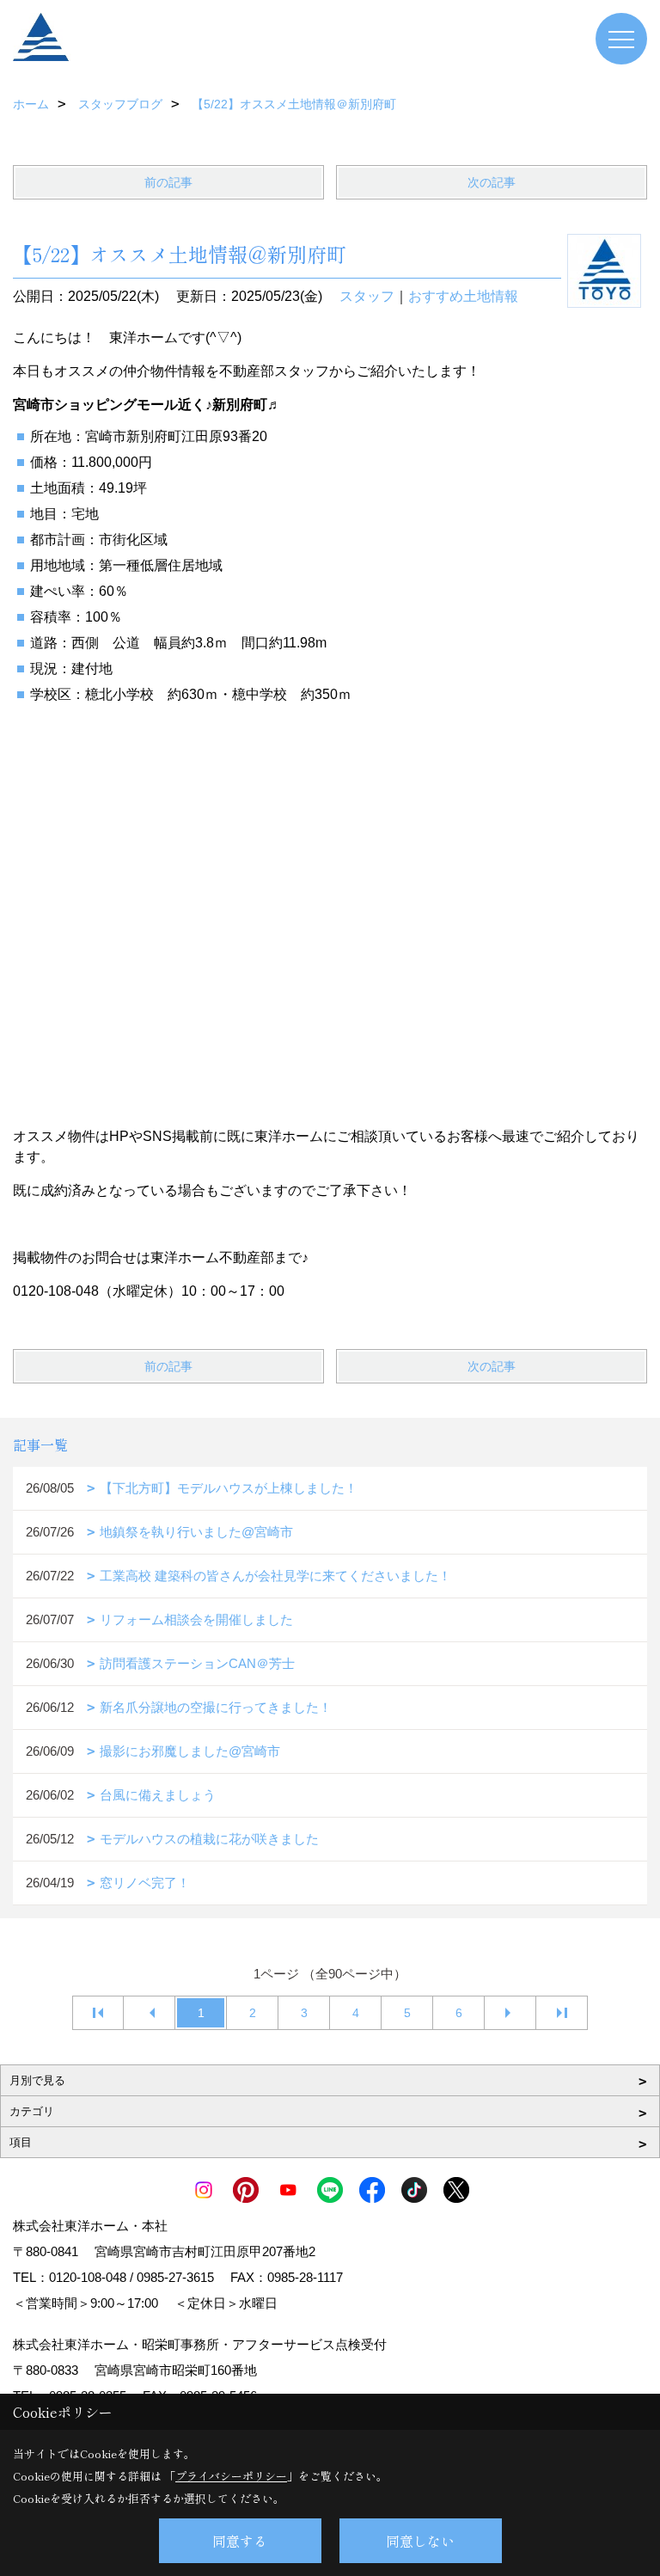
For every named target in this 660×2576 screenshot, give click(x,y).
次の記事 (492, 182)
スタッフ (367, 296)
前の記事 (168, 182)
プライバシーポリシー (231, 2476)
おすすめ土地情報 (463, 296)
